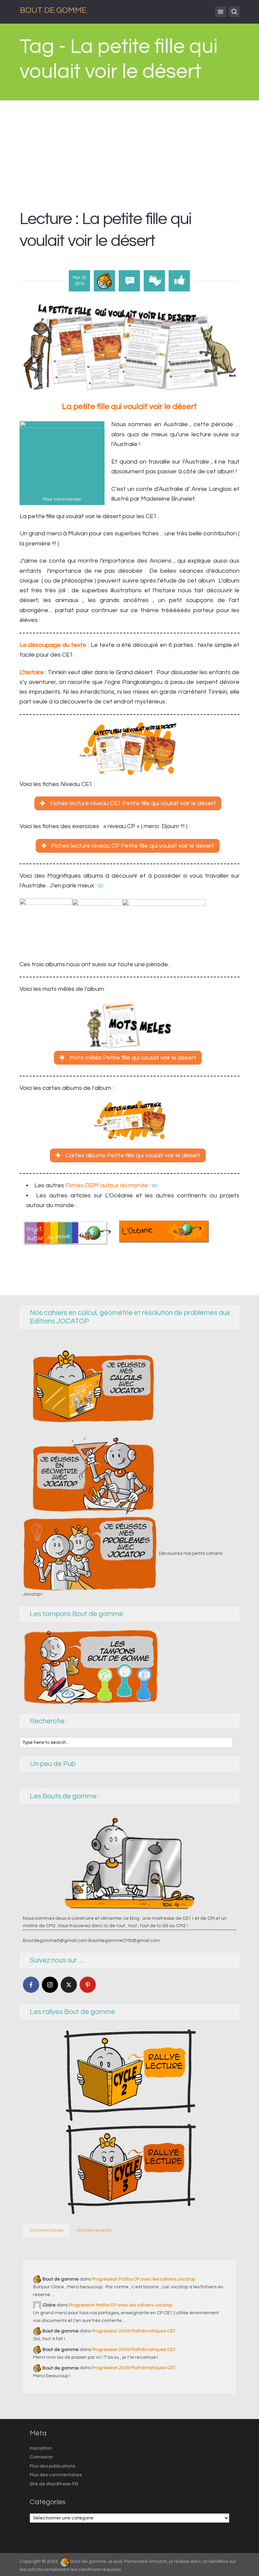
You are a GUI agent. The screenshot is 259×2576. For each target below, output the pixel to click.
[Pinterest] (88, 1985)
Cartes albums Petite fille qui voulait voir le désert (133, 1155)
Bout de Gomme (53, 10)
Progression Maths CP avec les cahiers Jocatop (144, 2279)
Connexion (41, 2457)
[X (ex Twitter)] (69, 1985)
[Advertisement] (129, 151)
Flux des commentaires (56, 2475)
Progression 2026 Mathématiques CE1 (134, 2331)
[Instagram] (50, 1985)
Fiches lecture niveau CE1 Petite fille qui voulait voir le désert (133, 803)
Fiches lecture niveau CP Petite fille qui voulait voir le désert (133, 846)
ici (100, 886)
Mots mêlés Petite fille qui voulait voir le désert (133, 1058)
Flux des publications (52, 2466)
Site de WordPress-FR (54, 2484)
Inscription (41, 2448)
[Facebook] (31, 1985)
